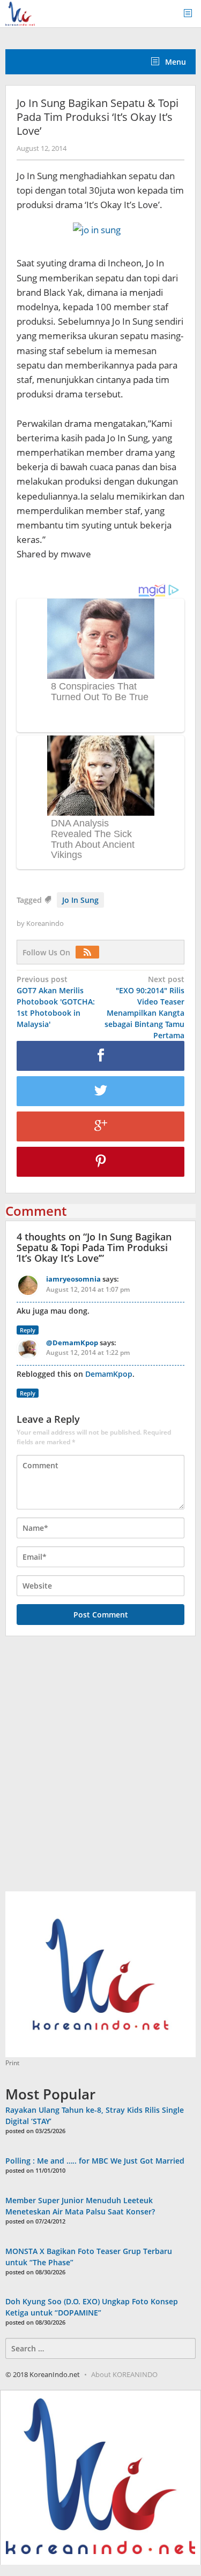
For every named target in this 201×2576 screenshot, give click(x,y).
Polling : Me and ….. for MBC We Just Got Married (95, 2161)
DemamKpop (109, 1374)
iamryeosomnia (73, 1279)
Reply (28, 1330)
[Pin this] (100, 1162)
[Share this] (100, 1056)
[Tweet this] (100, 1091)
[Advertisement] (100, 1770)
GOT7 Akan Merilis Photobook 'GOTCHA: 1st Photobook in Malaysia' (56, 1002)
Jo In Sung (80, 900)
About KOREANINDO (124, 2374)
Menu (174, 62)
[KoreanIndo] (20, 13)
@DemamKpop (72, 1343)
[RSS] (90, 952)
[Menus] (191, 14)
